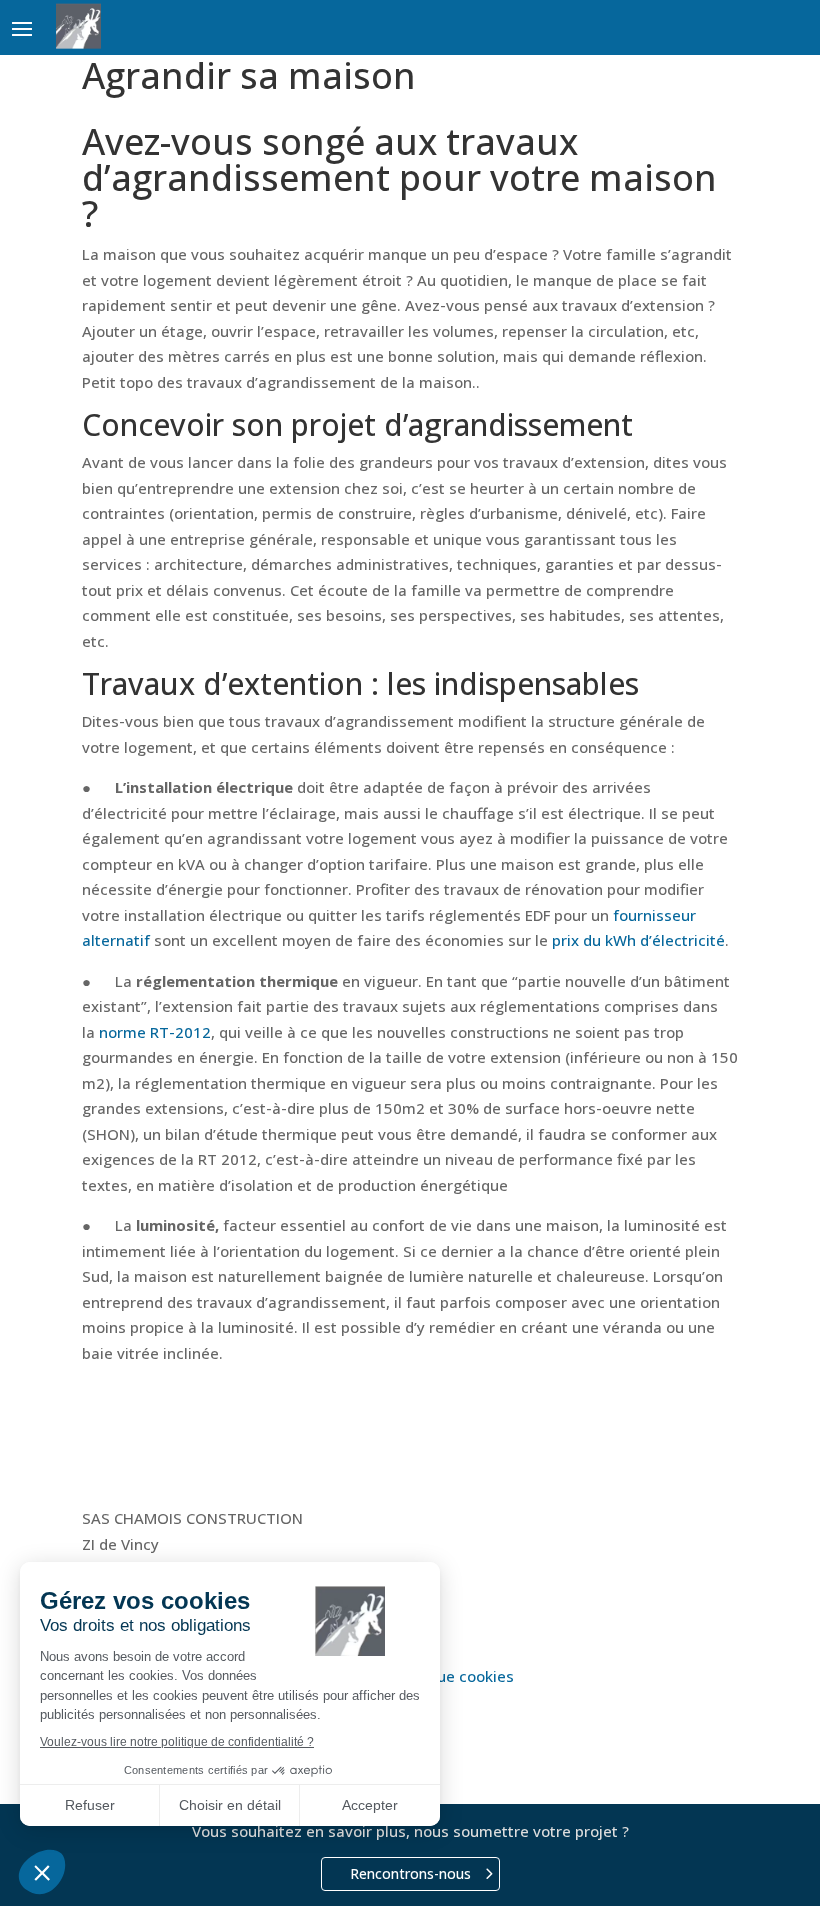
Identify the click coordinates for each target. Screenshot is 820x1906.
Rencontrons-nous (410, 1873)
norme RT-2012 (155, 1032)
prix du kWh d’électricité (638, 940)
